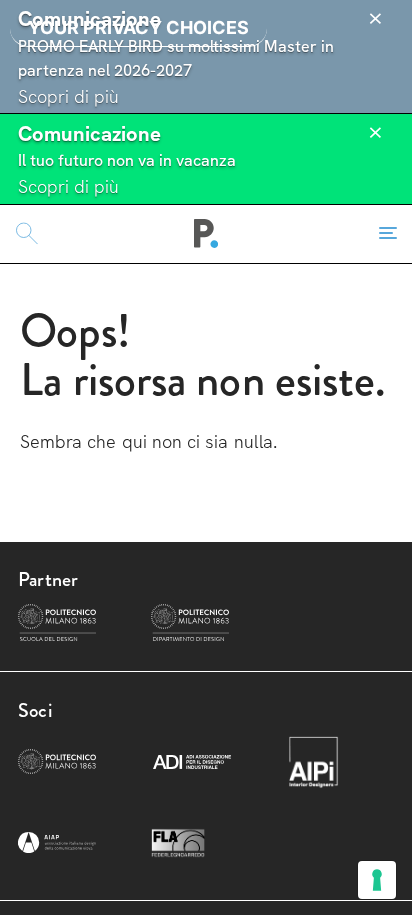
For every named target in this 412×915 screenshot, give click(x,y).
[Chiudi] (375, 19)
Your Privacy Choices (138, 27)
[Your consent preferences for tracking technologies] (377, 880)
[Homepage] (206, 234)
